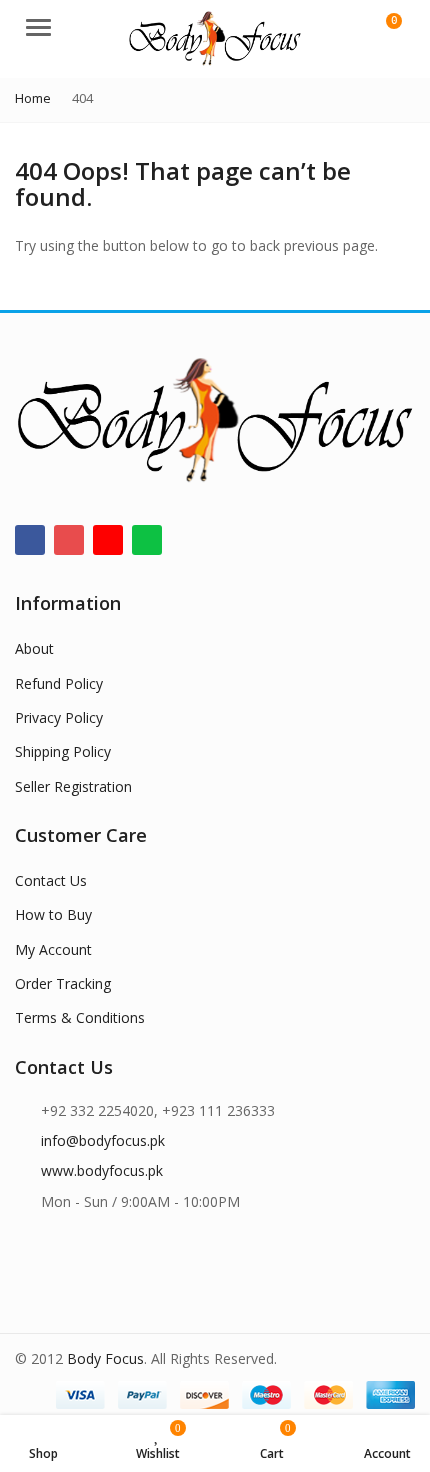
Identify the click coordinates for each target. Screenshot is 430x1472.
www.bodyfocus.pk (102, 1170)
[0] (381, 30)
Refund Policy (59, 683)
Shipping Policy (63, 751)
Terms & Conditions (80, 1017)
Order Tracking (63, 983)
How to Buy (53, 914)
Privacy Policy (59, 717)
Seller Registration (73, 786)
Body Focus (105, 1358)
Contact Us (51, 880)
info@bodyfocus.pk (103, 1140)
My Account (53, 949)
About (34, 648)
